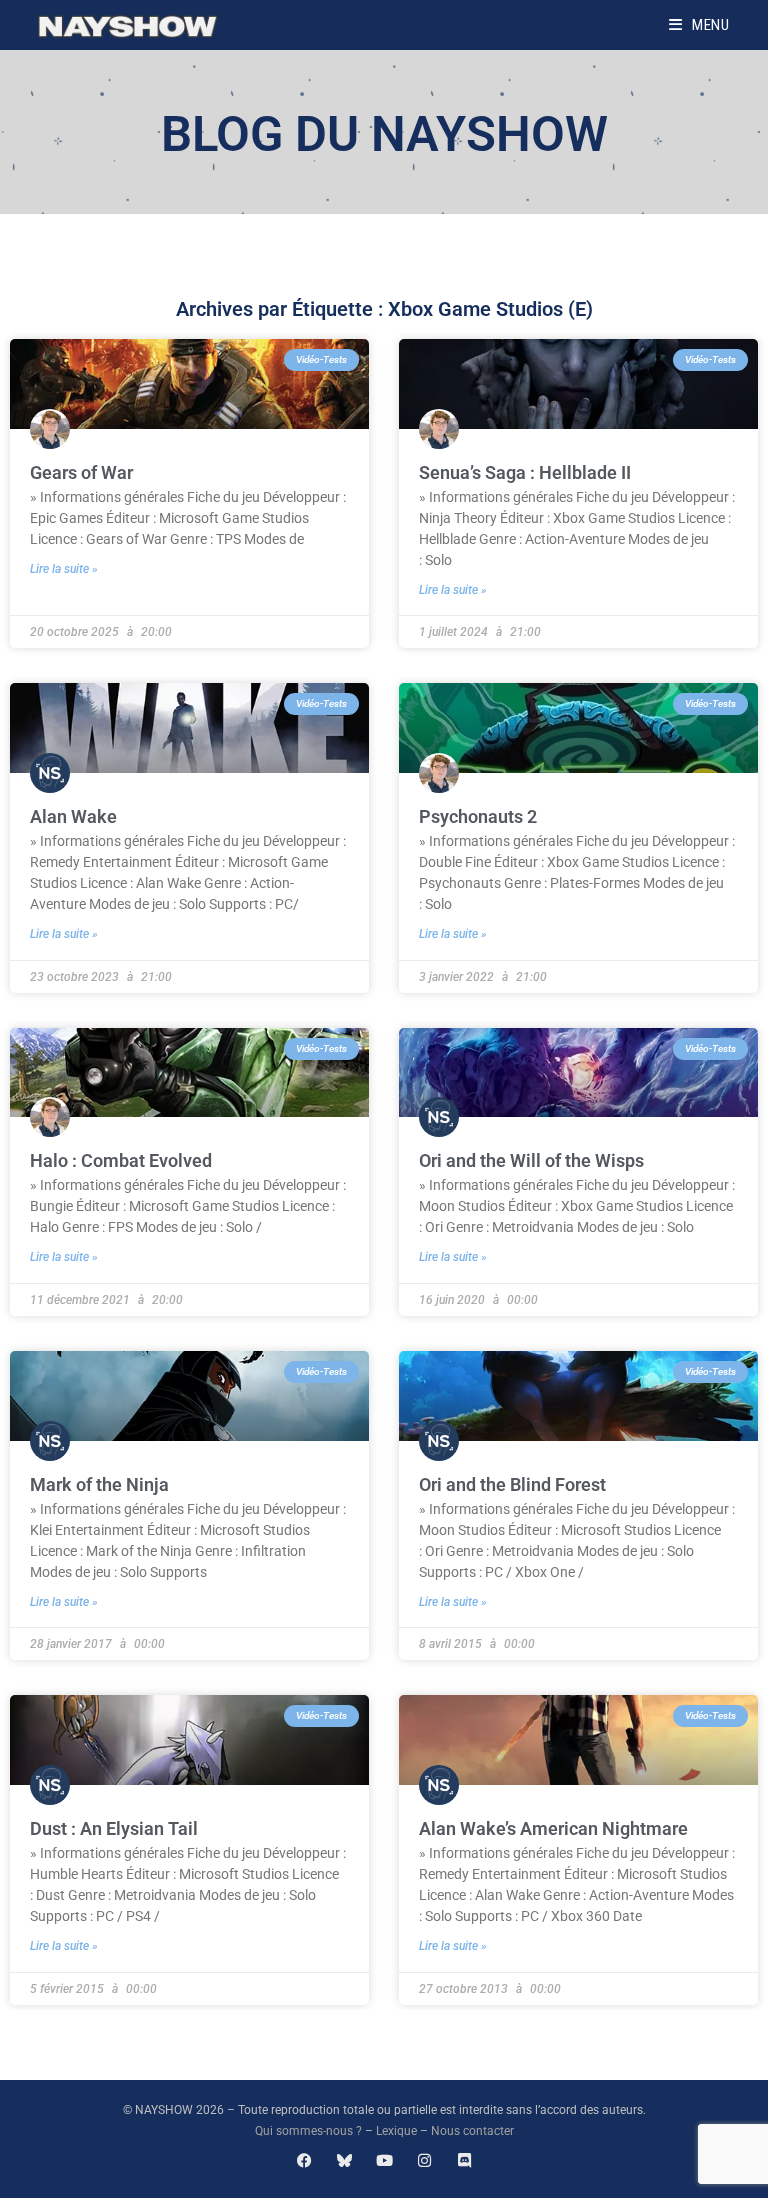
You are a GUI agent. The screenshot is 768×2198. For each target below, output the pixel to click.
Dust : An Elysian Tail (114, 1828)
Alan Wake (73, 816)
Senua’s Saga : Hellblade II (525, 472)
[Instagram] (424, 2160)
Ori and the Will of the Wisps (531, 1160)
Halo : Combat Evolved (121, 1160)
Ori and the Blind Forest (512, 1484)
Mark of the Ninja (99, 1484)
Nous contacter (472, 2131)
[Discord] (464, 2160)
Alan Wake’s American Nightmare (553, 1828)
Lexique (396, 2131)
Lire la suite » (64, 569)
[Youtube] (384, 2160)
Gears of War (81, 472)
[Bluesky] (344, 2160)
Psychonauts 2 (478, 816)
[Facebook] (304, 2160)
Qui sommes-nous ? (308, 2131)
